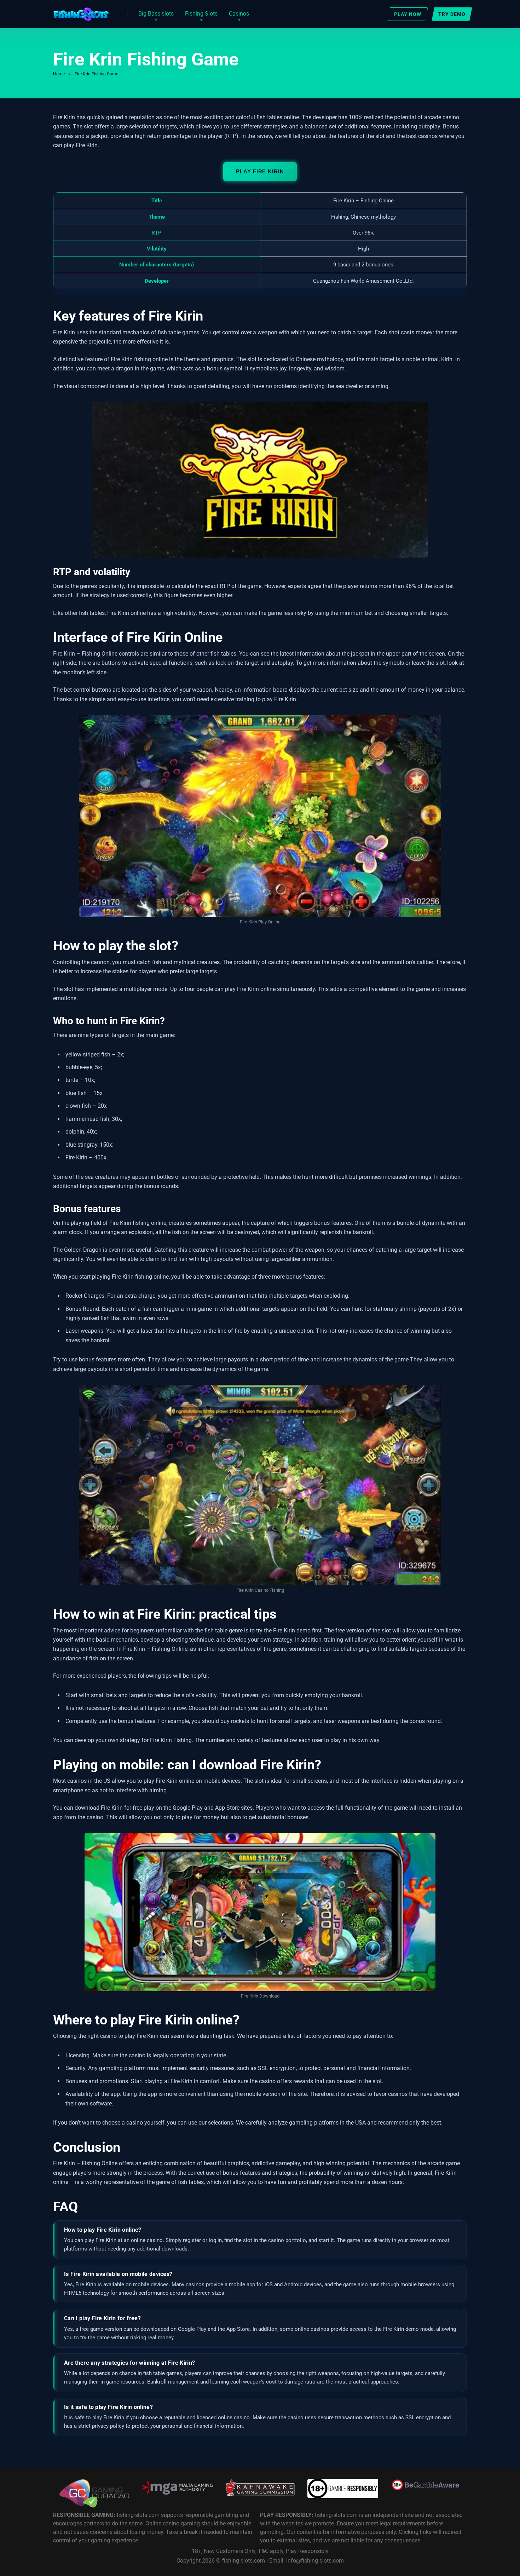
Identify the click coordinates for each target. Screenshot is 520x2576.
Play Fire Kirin (260, 171)
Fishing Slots (201, 14)
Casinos (239, 14)
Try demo (452, 14)
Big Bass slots (156, 14)
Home (59, 74)
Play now (408, 14)
